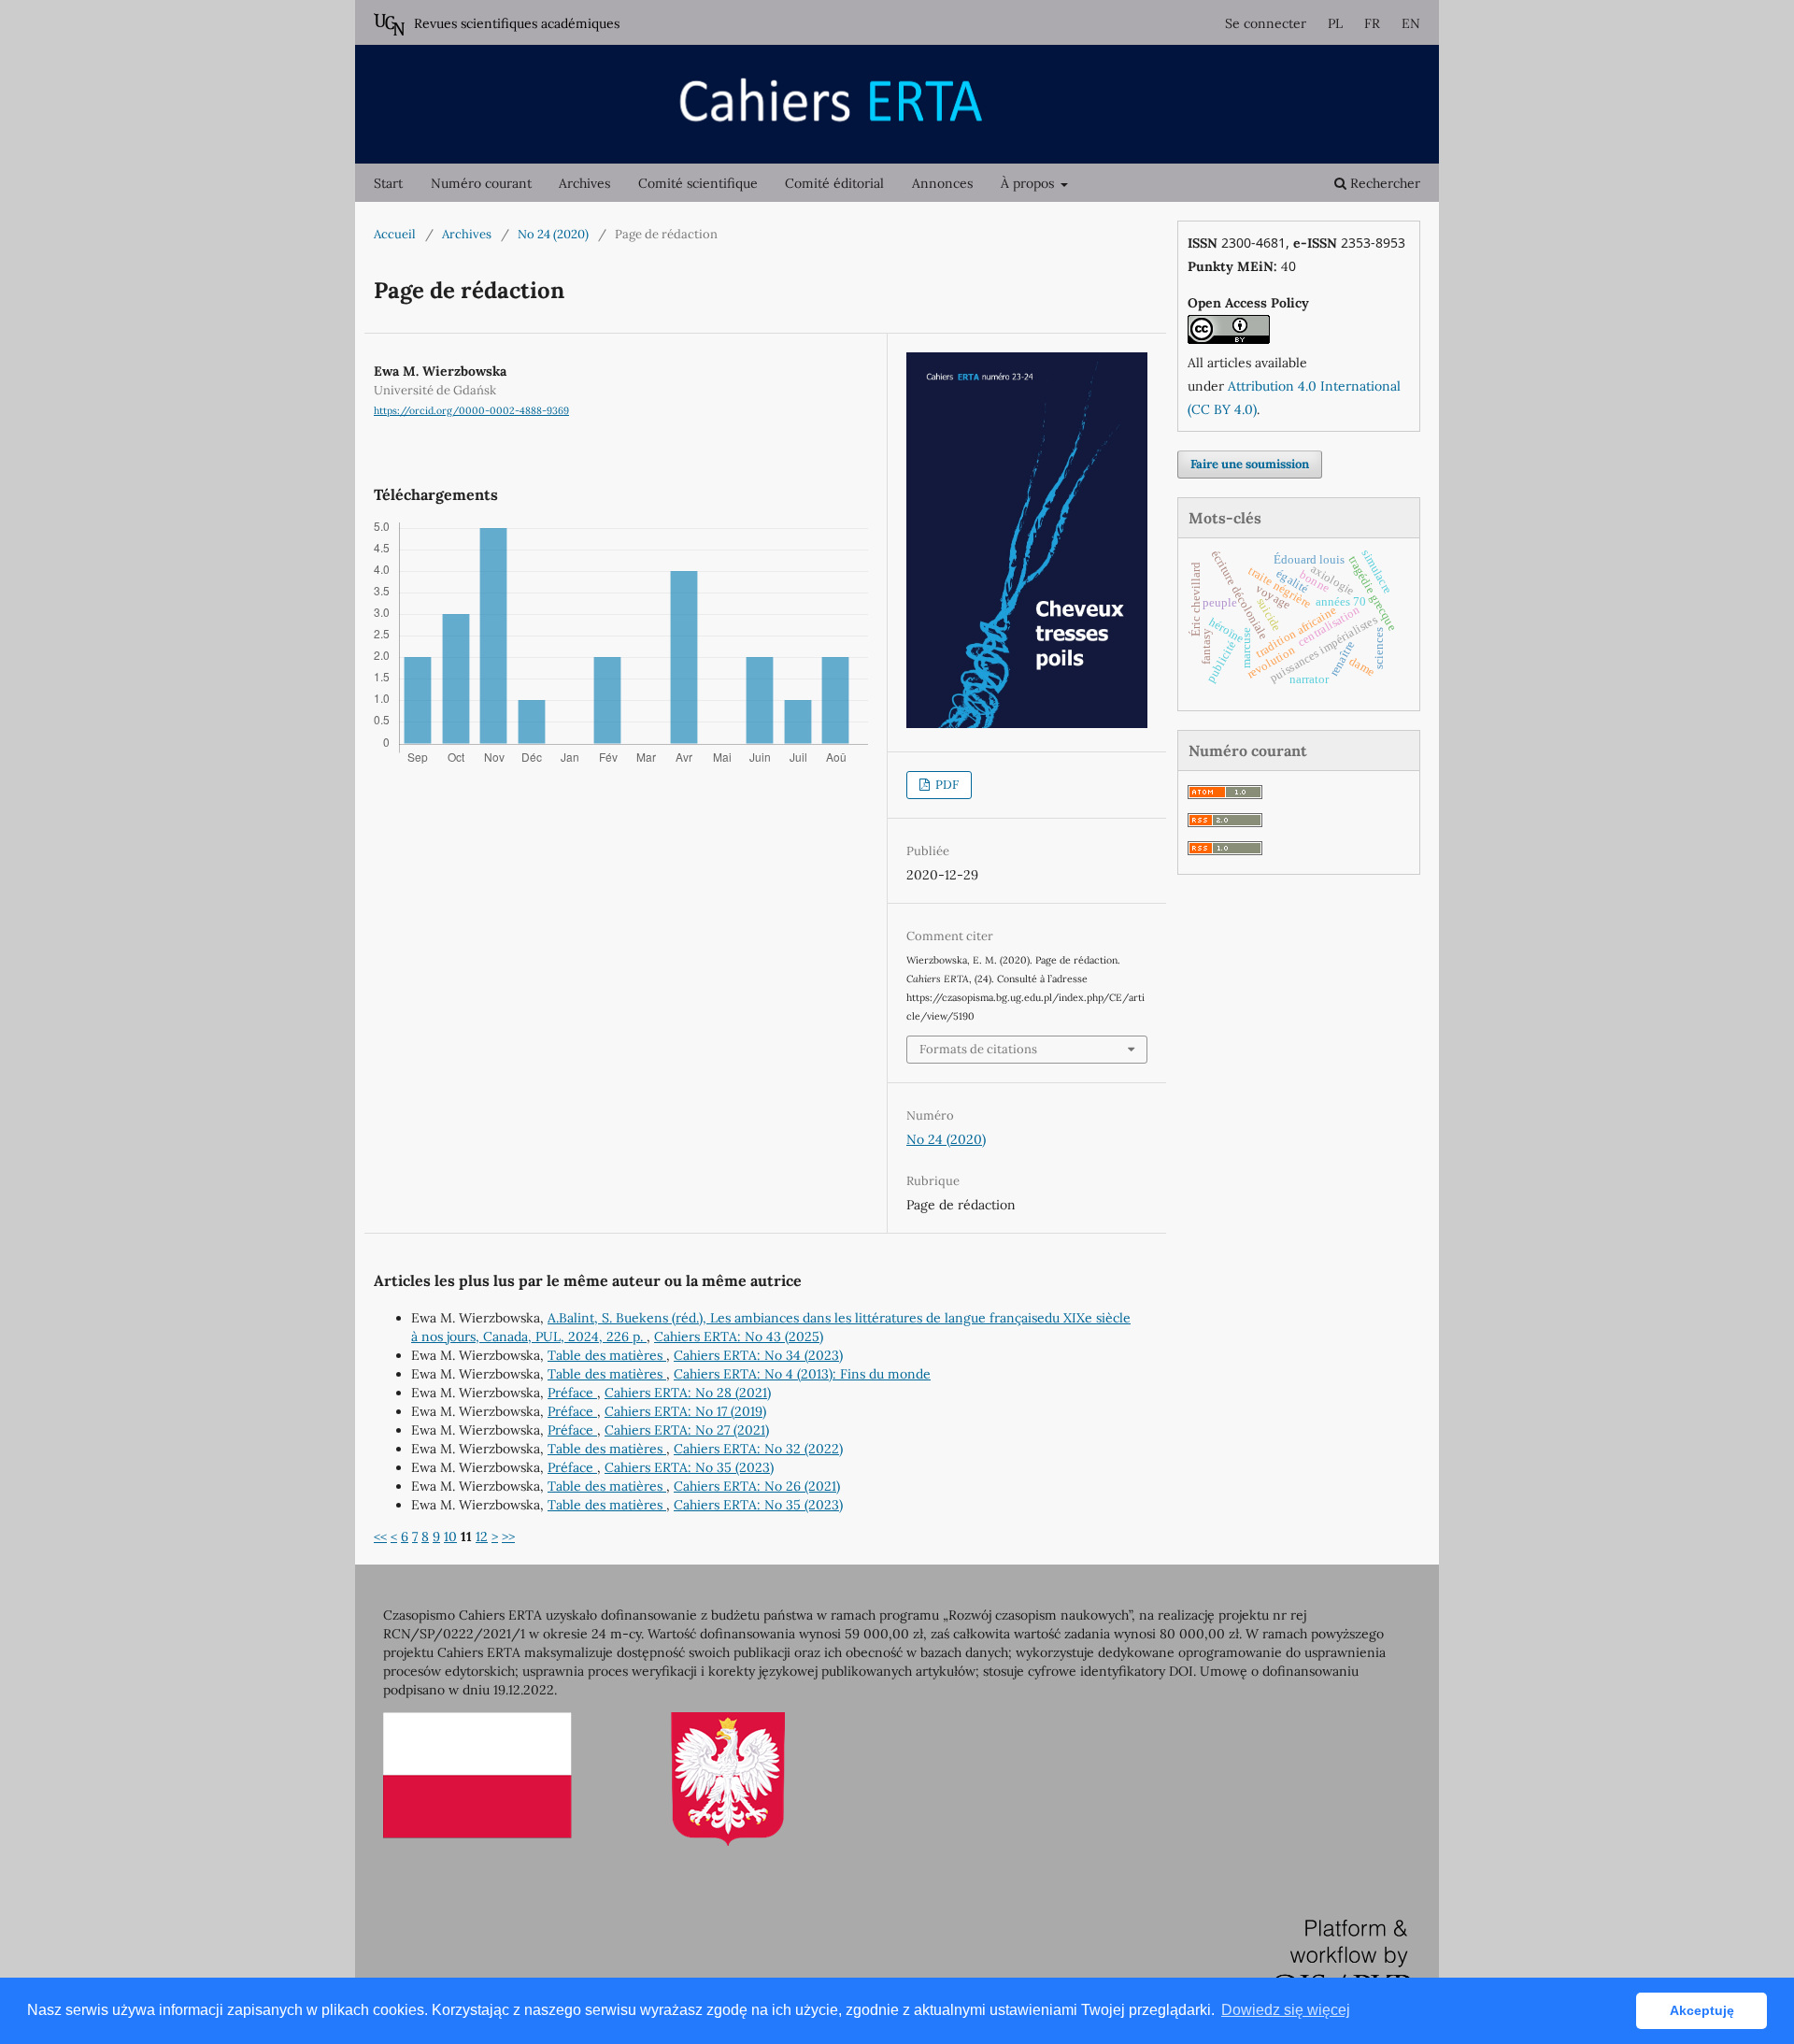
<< (380, 1537)
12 (482, 1537)
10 (450, 1537)
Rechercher (1383, 183)
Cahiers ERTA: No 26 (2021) (757, 1486)
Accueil (395, 234)
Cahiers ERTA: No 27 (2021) (687, 1430)
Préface (572, 1393)
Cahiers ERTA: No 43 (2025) (739, 1336)
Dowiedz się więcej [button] (1286, 2010)
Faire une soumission (1250, 464)
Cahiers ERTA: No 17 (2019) (685, 1411)
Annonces (942, 183)
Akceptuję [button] (1702, 2010)
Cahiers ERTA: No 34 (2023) (758, 1355)
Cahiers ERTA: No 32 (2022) (758, 1449)
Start (388, 183)
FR (1372, 23)
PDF (946, 785)
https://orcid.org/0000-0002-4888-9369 (471, 410)
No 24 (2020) (553, 234)
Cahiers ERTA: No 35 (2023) (689, 1467)
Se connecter (1266, 23)
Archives (584, 183)
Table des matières (607, 1355)
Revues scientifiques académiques (517, 23)
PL (1335, 23)
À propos (1029, 183)
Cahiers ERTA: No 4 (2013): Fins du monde (802, 1374)
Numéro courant (481, 183)
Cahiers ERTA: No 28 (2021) (688, 1393)
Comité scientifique (698, 183)
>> (508, 1537)
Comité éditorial (834, 183)
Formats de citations (978, 1049)
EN (1411, 23)
